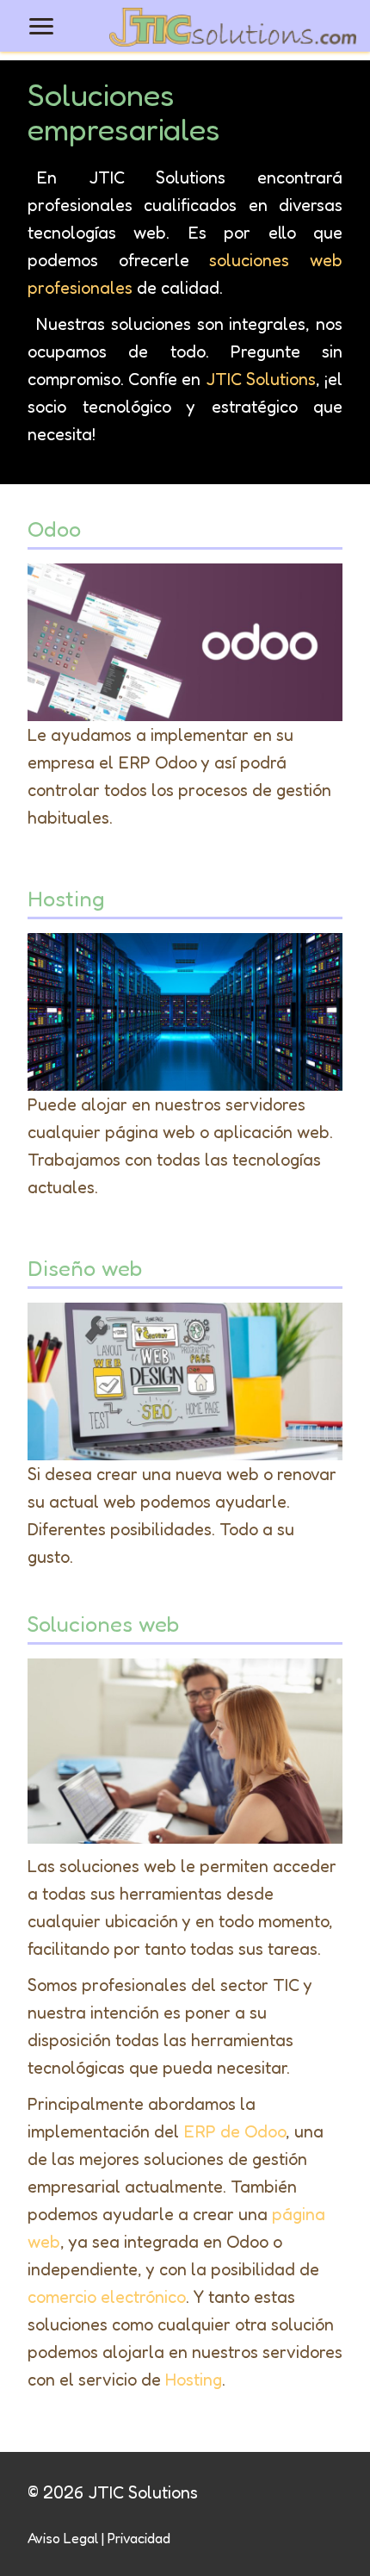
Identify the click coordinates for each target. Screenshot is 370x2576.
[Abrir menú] (41, 26)
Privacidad (139, 2538)
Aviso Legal (63, 2538)
